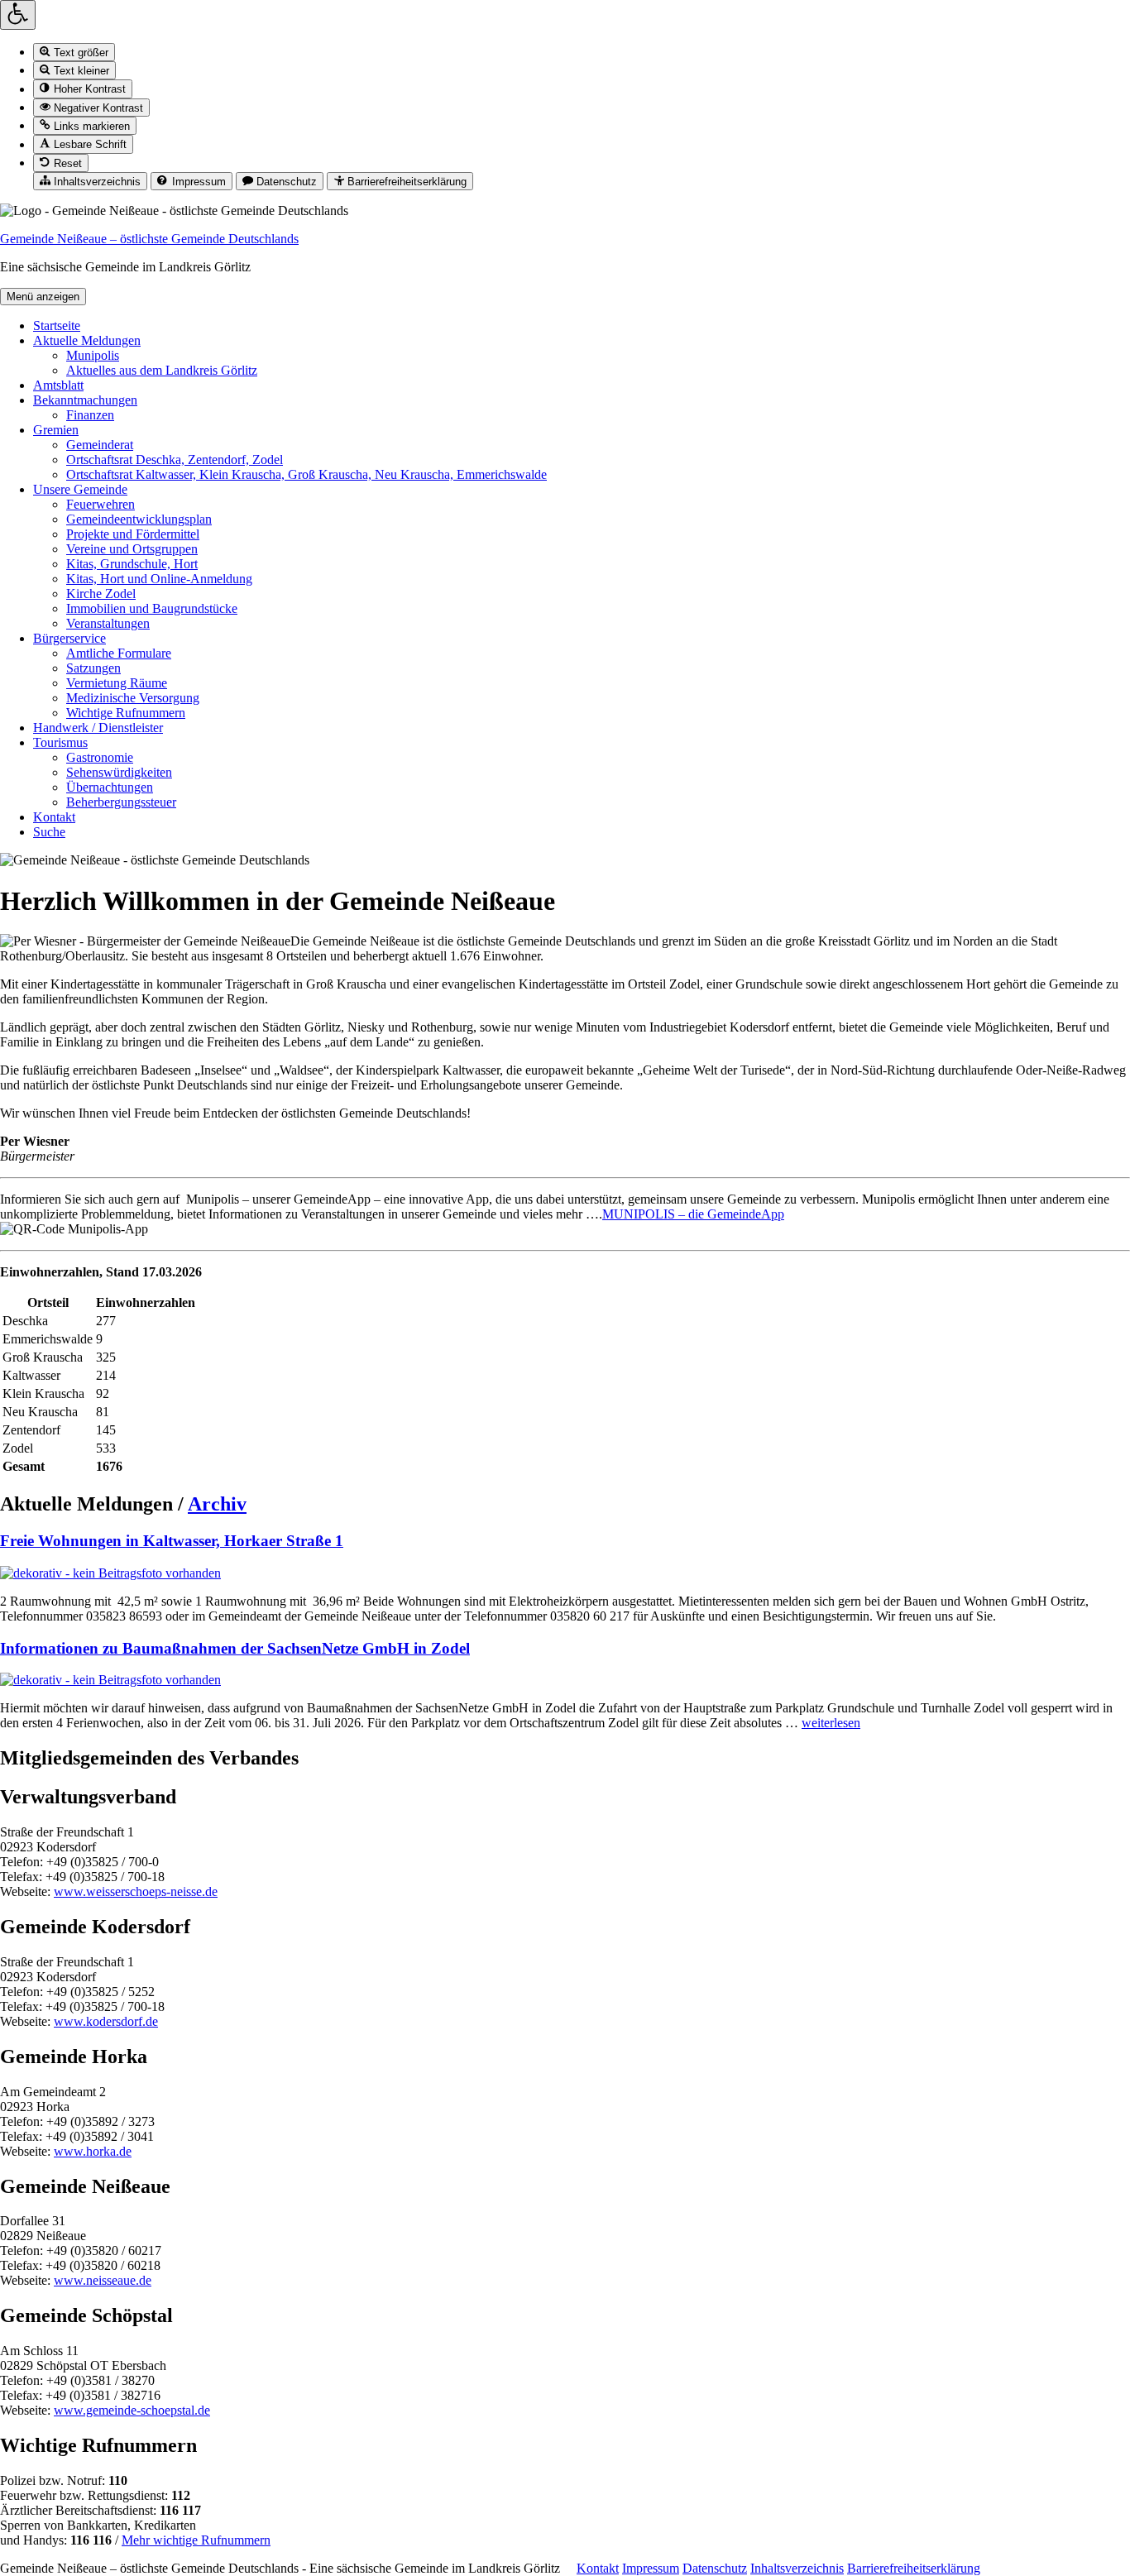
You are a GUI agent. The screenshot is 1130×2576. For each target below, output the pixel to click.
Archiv (217, 1504)
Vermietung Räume (117, 683)
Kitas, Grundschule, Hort (132, 564)
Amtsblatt (58, 385)
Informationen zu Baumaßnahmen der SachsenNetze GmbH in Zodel (235, 1648)
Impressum (197, 182)
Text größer (79, 53)
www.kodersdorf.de (106, 2021)
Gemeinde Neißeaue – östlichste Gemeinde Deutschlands (149, 239)
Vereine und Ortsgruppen (132, 549)
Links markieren (90, 126)
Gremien (56, 430)
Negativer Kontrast (97, 108)
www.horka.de (93, 2151)
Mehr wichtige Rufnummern (196, 2540)
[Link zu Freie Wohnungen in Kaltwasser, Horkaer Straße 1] (110, 1573)
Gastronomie (100, 757)
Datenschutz (285, 182)
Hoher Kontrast (88, 90)
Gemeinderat (100, 445)
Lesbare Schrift (89, 145)
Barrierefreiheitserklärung (405, 182)
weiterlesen (831, 1723)
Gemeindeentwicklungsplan (139, 519)
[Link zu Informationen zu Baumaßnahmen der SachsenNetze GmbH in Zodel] (110, 1680)
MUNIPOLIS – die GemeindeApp (693, 1214)
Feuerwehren (101, 504)
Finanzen (90, 415)
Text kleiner (80, 71)
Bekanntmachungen (85, 400)
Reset (66, 163)
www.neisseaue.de (103, 2280)
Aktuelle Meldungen (87, 340)
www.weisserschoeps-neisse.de (136, 1891)
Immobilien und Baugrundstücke (152, 608)
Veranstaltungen (108, 623)
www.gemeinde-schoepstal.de (132, 2410)
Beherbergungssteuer (121, 802)
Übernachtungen (110, 787)
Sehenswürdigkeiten (119, 772)
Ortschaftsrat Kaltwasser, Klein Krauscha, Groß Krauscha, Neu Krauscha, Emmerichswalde (306, 474)
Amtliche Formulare (119, 653)
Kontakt (54, 817)
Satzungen (93, 668)
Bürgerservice (69, 638)
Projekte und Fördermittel (133, 534)
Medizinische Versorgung (133, 698)
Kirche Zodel (101, 594)
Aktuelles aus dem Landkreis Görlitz (162, 370)
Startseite (57, 326)
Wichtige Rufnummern (126, 713)
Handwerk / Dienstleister (98, 728)
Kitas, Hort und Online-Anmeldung (159, 579)
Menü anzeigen (43, 297)
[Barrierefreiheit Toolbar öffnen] (18, 15)
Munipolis (93, 355)
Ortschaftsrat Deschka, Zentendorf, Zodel (175, 460)
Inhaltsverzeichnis (96, 182)
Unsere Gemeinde (80, 489)
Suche (49, 832)
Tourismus (60, 742)
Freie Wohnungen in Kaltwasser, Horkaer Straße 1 (172, 1541)
